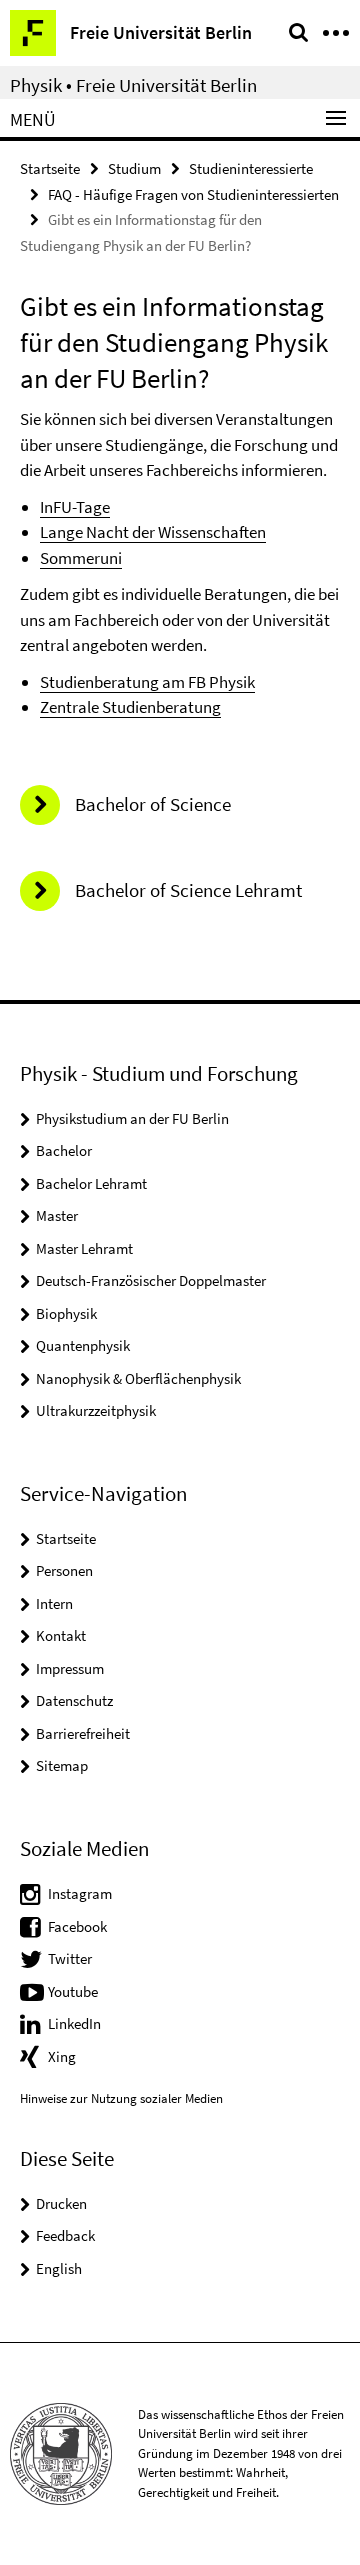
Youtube (73, 1991)
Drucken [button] (61, 2203)
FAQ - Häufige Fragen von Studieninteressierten (193, 194)
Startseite (50, 168)
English (59, 2268)
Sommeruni (81, 558)
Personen (64, 1570)
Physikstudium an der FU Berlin (132, 1118)
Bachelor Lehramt (91, 1183)
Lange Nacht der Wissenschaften (153, 532)
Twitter (70, 1958)
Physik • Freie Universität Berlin (133, 85)
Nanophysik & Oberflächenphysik (138, 1378)
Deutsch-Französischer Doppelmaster (151, 1280)
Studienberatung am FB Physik (147, 682)
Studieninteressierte (251, 168)
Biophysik (66, 1313)
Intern (54, 1603)
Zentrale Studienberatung (130, 707)
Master (57, 1215)
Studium (134, 168)
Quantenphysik (83, 1345)
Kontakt (61, 1635)
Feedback (65, 2235)
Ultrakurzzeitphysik (96, 1410)
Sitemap (62, 1765)
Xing (62, 2056)
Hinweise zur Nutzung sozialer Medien (121, 2098)
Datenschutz (74, 1700)
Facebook (77, 1926)
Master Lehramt (84, 1248)
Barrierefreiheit (83, 1733)
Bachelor (64, 1150)
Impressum (70, 1668)
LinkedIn (74, 2023)
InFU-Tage (75, 507)
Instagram (80, 1893)
